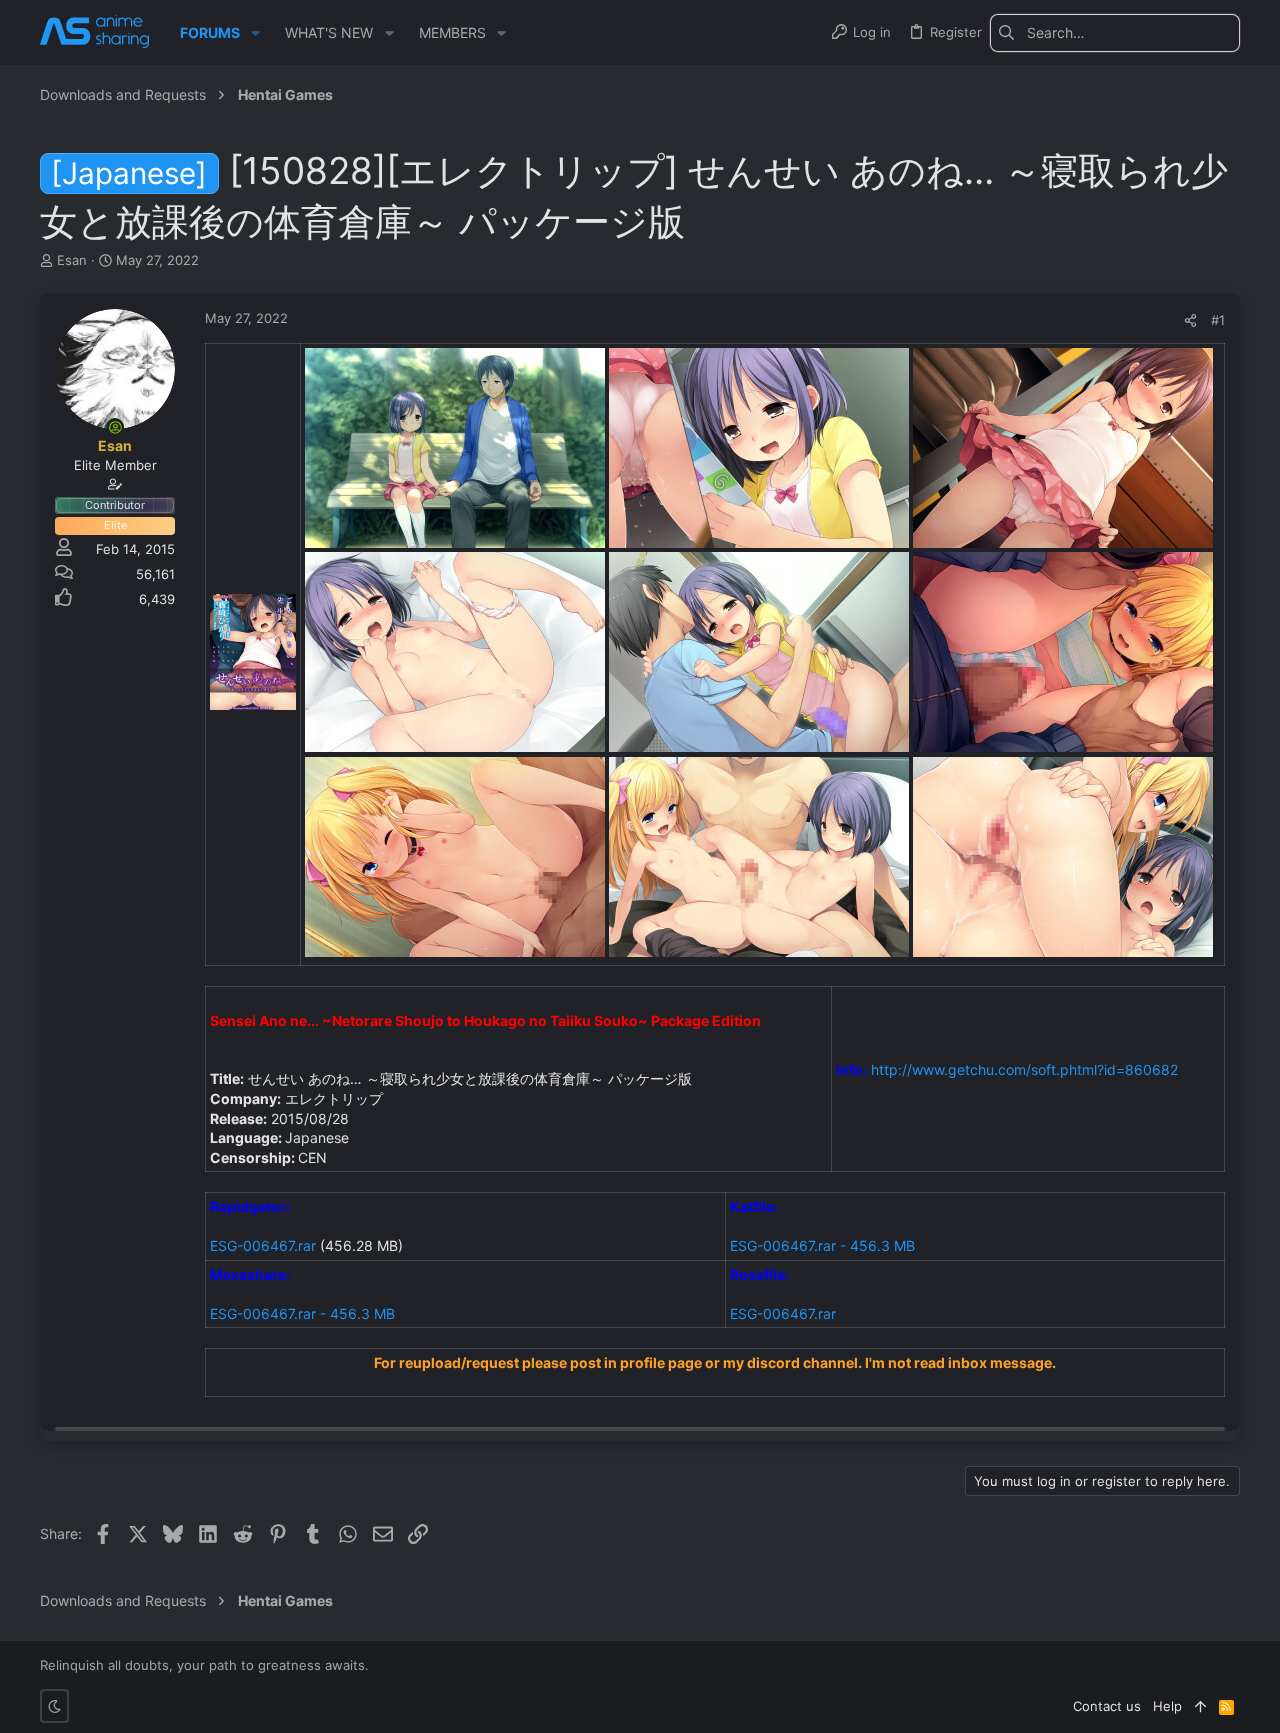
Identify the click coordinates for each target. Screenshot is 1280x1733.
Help (1167, 1706)
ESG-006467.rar (263, 1245)
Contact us (1107, 1706)
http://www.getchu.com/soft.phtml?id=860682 (1024, 1069)
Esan (72, 260)
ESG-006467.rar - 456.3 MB (822, 1245)
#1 (1218, 320)
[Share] (1190, 320)
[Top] (1200, 1706)
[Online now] (115, 427)
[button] (255, 33)
